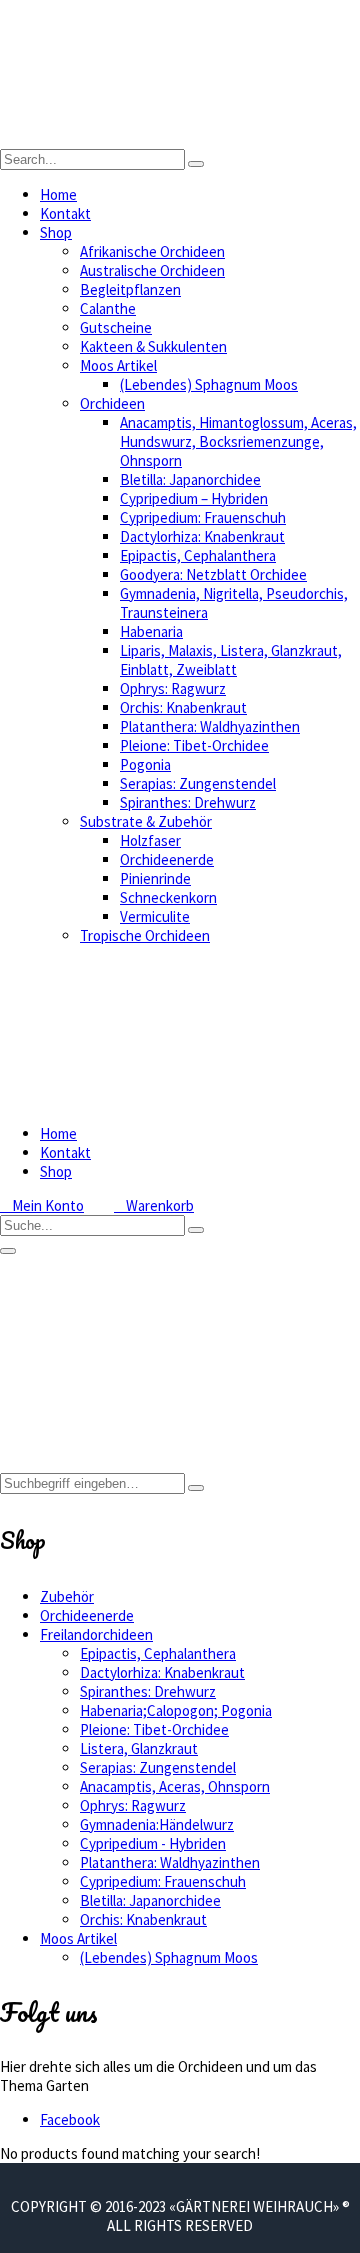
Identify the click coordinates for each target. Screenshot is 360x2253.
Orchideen (112, 403)
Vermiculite (155, 916)
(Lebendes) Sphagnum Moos (209, 384)
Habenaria (151, 631)
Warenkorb (154, 1205)
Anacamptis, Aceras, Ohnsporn (175, 1786)
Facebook (70, 2119)
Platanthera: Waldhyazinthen (210, 726)
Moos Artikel (118, 365)
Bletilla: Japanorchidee (190, 479)
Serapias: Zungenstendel (198, 783)
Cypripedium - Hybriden (153, 1843)
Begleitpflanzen (130, 289)
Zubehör (67, 1596)
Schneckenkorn (168, 897)
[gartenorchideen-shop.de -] (180, 139)
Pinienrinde (155, 878)
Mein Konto (42, 1205)
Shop (56, 232)
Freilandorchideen (96, 1634)
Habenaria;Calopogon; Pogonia (176, 1710)
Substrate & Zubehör (146, 821)
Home (58, 194)
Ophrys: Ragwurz (173, 688)
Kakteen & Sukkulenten (153, 346)
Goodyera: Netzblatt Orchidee (213, 574)
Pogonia (145, 764)
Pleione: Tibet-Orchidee (194, 745)
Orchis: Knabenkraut (183, 707)
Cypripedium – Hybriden (194, 498)
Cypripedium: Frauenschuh (203, 517)
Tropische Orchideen (145, 935)
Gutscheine (116, 327)
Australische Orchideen (152, 270)
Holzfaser (150, 840)
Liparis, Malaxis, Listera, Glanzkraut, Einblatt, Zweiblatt (231, 660)
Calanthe (108, 308)
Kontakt (65, 213)
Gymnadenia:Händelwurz (157, 1824)
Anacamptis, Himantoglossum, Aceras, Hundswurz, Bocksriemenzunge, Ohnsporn (238, 441)
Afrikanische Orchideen (152, 251)
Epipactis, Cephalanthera (198, 555)
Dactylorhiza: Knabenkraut (202, 536)
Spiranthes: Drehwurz (188, 802)
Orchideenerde (167, 859)
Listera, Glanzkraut (139, 1748)
